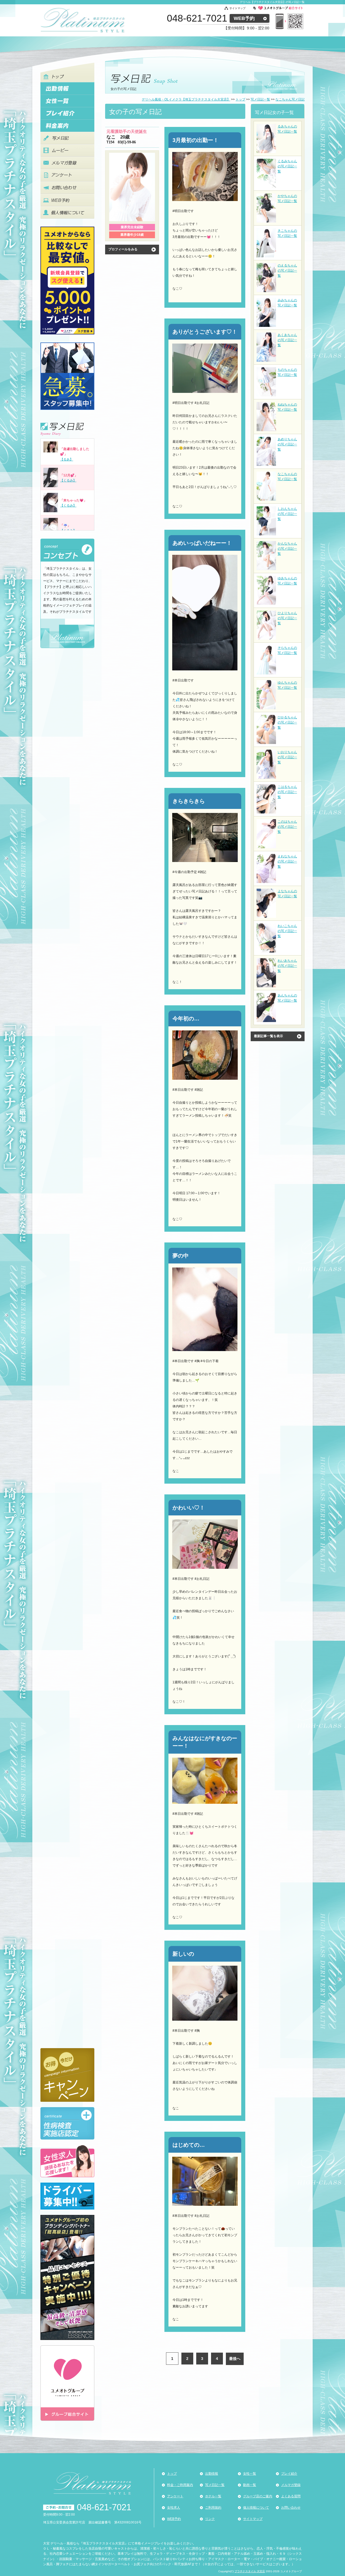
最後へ (235, 2359)
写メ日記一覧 (215, 2485)
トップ (172, 2474)
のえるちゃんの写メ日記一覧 (287, 271)
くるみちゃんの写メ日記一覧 (287, 166)
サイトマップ (237, 8)
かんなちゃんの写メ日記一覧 (287, 549)
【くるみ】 (68, 480)
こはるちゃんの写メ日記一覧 (287, 792)
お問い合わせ (291, 2508)
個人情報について (256, 2508)
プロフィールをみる (123, 249)
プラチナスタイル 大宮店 (250, 2571)
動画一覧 (250, 2485)
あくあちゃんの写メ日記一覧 (287, 340)
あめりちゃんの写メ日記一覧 (287, 444)
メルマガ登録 (291, 2485)
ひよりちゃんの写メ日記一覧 (287, 618)
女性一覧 (250, 2474)
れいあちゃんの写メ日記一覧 (287, 966)
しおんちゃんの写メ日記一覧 (287, 514)
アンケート (175, 2496)
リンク (210, 2519)
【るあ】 (67, 459)
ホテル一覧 (213, 2496)
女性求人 (174, 2508)
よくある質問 (291, 2496)
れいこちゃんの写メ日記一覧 (287, 931)
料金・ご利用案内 (180, 2485)
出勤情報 (212, 2474)
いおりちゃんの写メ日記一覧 (287, 757)
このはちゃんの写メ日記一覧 (287, 827)
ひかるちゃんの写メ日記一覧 (287, 722)
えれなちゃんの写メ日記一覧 (287, 861)
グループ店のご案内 (258, 2496)
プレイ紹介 (289, 2474)
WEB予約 (244, 18)
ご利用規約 (213, 2508)
